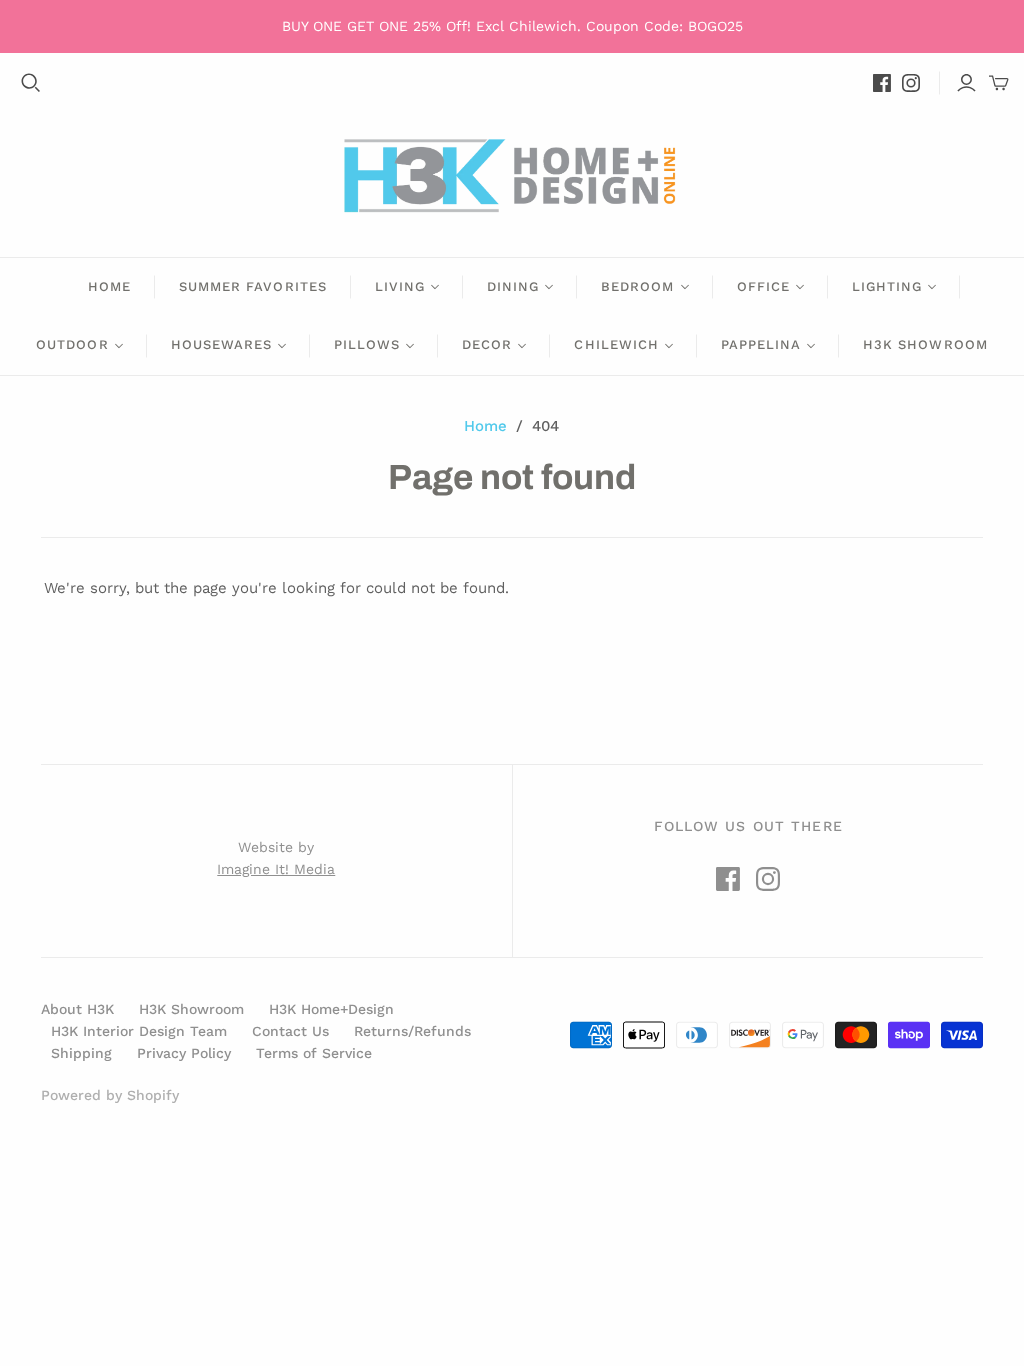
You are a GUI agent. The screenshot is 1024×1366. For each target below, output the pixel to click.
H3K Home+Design (331, 1009)
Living (400, 286)
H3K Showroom (925, 344)
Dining (513, 286)
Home (109, 286)
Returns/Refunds (412, 1031)
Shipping (81, 1053)
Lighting (887, 286)
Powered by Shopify (110, 1095)
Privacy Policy (184, 1053)
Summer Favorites (253, 286)
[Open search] (31, 83)
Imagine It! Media (276, 869)
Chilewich (616, 344)
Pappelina (761, 344)
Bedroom (637, 286)
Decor (487, 344)
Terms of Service (314, 1053)
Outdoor (72, 344)
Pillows (367, 344)
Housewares (221, 344)
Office (763, 286)
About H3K (77, 1009)
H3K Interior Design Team (139, 1031)
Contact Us (290, 1031)
